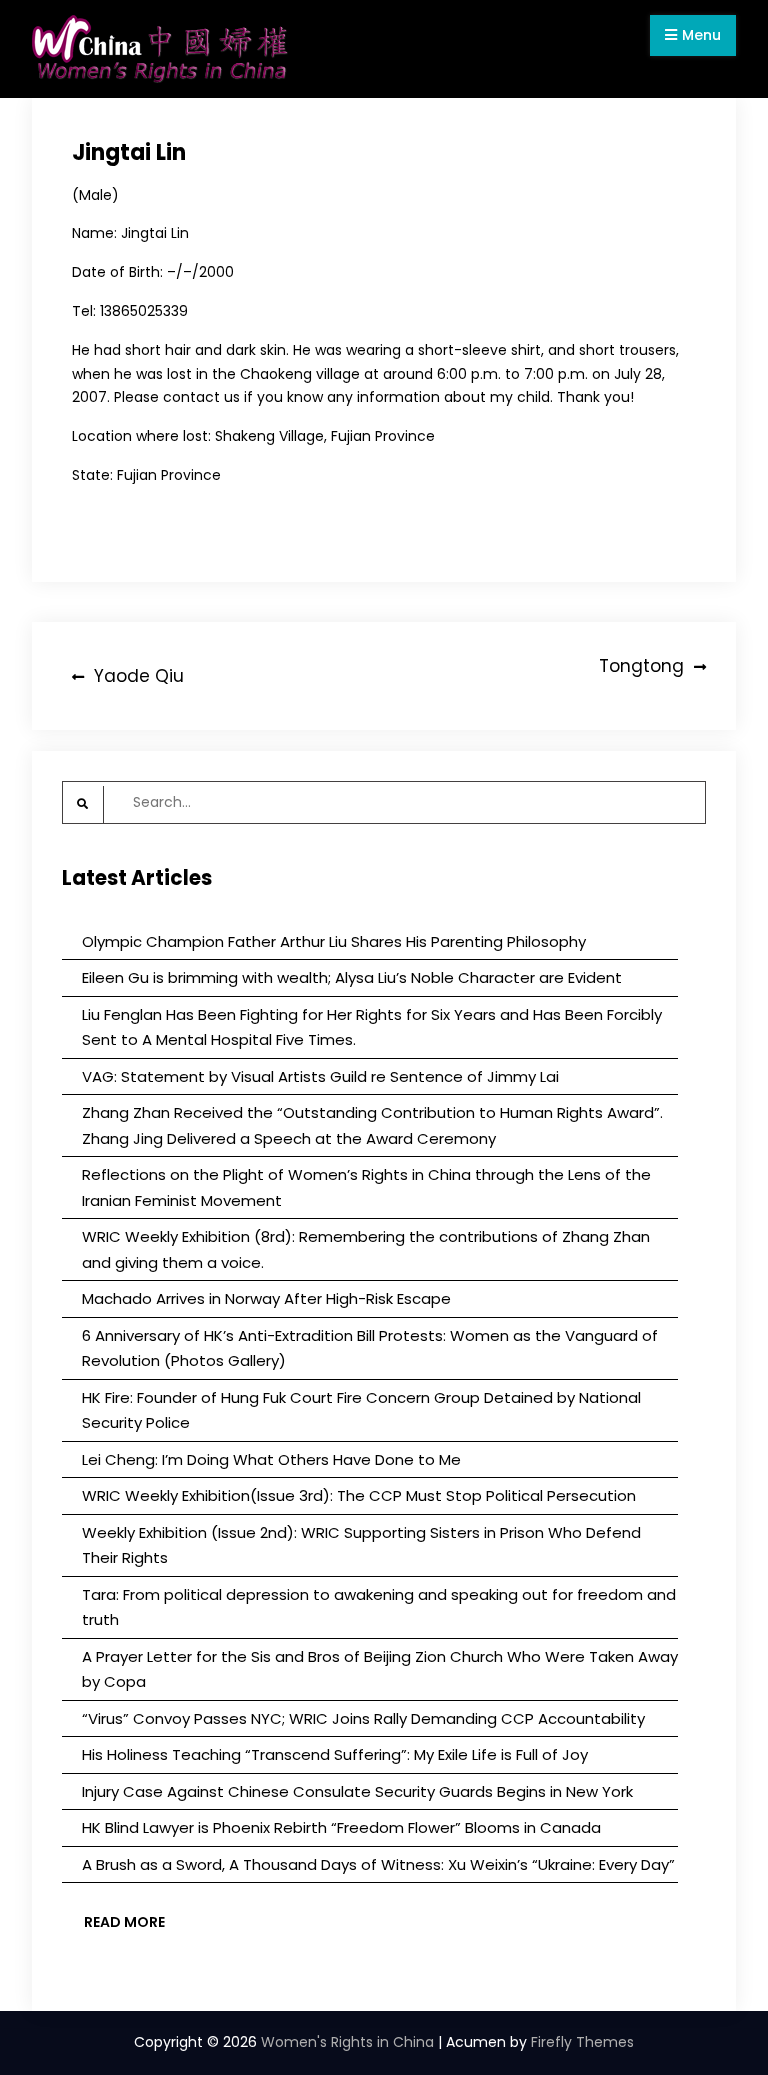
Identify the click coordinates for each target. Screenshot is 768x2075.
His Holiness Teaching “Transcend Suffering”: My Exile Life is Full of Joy (335, 1754)
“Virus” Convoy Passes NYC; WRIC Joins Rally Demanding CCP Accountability (363, 1718)
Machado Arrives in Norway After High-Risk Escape (266, 1298)
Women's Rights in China (347, 2042)
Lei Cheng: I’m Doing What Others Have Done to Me (271, 1459)
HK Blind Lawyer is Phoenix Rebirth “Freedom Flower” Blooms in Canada (341, 1827)
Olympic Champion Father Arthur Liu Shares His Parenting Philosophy (334, 941)
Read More (124, 1922)
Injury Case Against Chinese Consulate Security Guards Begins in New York (357, 1791)
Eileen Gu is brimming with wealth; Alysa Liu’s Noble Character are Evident (352, 977)
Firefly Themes (582, 2042)
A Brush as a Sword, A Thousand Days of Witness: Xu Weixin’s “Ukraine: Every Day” (378, 1864)
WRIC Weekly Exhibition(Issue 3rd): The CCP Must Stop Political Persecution (359, 1495)
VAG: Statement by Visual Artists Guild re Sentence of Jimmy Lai (320, 1076)
